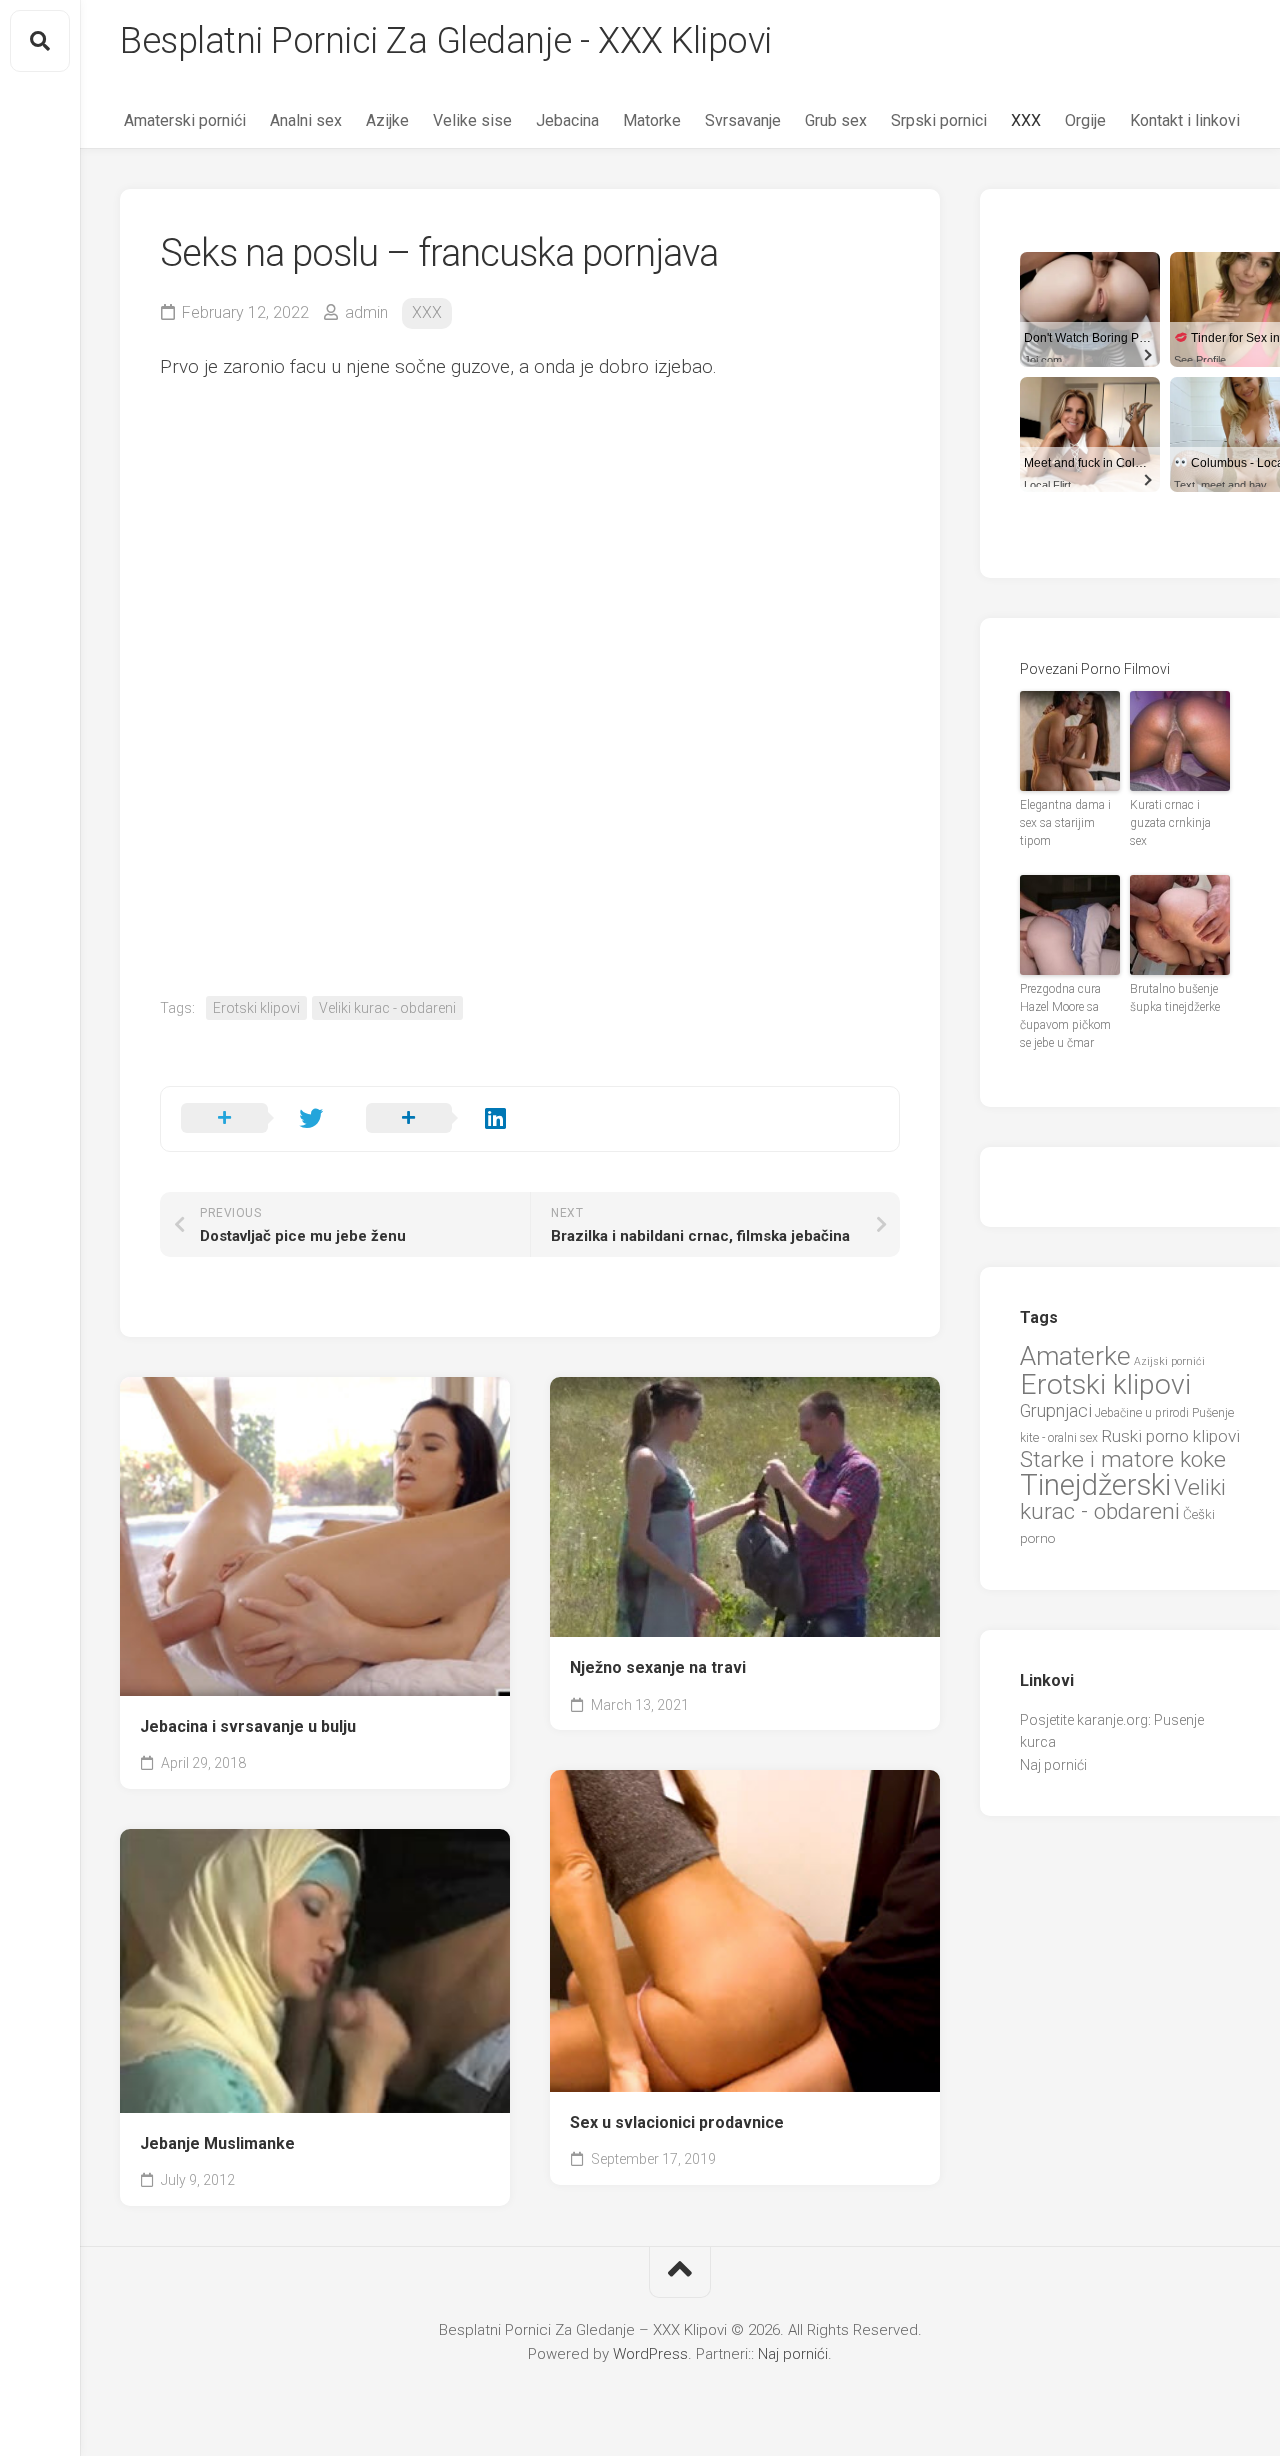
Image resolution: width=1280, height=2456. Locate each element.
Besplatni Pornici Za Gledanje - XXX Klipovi (446, 41)
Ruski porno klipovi (1170, 1436)
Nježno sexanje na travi (658, 1667)
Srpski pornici (939, 120)
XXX (1026, 120)
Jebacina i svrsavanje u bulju (248, 1726)
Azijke (387, 120)
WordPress (650, 2354)
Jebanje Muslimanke (217, 2143)
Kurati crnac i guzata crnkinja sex (1170, 823)
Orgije (1085, 120)
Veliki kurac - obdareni (387, 1008)
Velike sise (472, 120)
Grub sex (836, 120)
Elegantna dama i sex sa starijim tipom (1065, 823)
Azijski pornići (1169, 1361)
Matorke (652, 120)
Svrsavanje (743, 120)
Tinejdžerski (1095, 1485)
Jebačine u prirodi (1142, 1413)
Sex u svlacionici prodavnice (677, 2122)
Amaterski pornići (185, 120)
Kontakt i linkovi (1185, 120)
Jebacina (567, 120)
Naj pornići (1053, 1765)
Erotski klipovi (256, 1008)
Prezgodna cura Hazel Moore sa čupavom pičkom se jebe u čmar (1065, 1016)
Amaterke (1075, 1355)
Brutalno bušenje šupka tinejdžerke (1175, 998)
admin (366, 312)
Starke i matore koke (1123, 1459)
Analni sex (306, 120)
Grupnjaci (1056, 1410)
